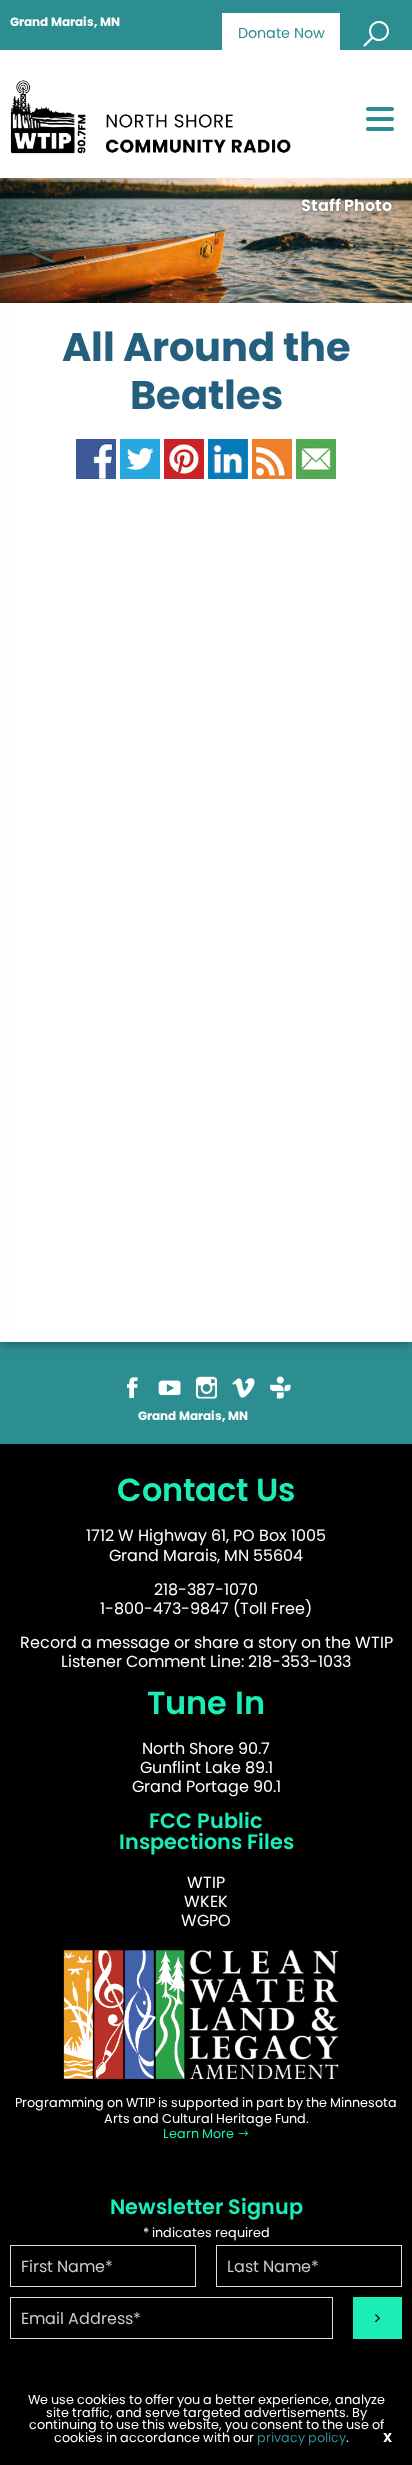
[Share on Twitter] (140, 458)
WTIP (206, 1882)
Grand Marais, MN (65, 22)
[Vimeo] (243, 1386)
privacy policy (301, 2437)
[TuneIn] (280, 1386)
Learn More (200, 2133)
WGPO (206, 1920)
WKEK (206, 1901)
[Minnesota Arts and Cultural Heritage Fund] (206, 2014)
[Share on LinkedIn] (228, 458)
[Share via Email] (316, 458)
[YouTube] (169, 1386)
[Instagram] (206, 1386)
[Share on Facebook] (96, 458)
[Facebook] (132, 1386)
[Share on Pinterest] (184, 458)
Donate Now (281, 33)
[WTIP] (156, 113)
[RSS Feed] (272, 458)
